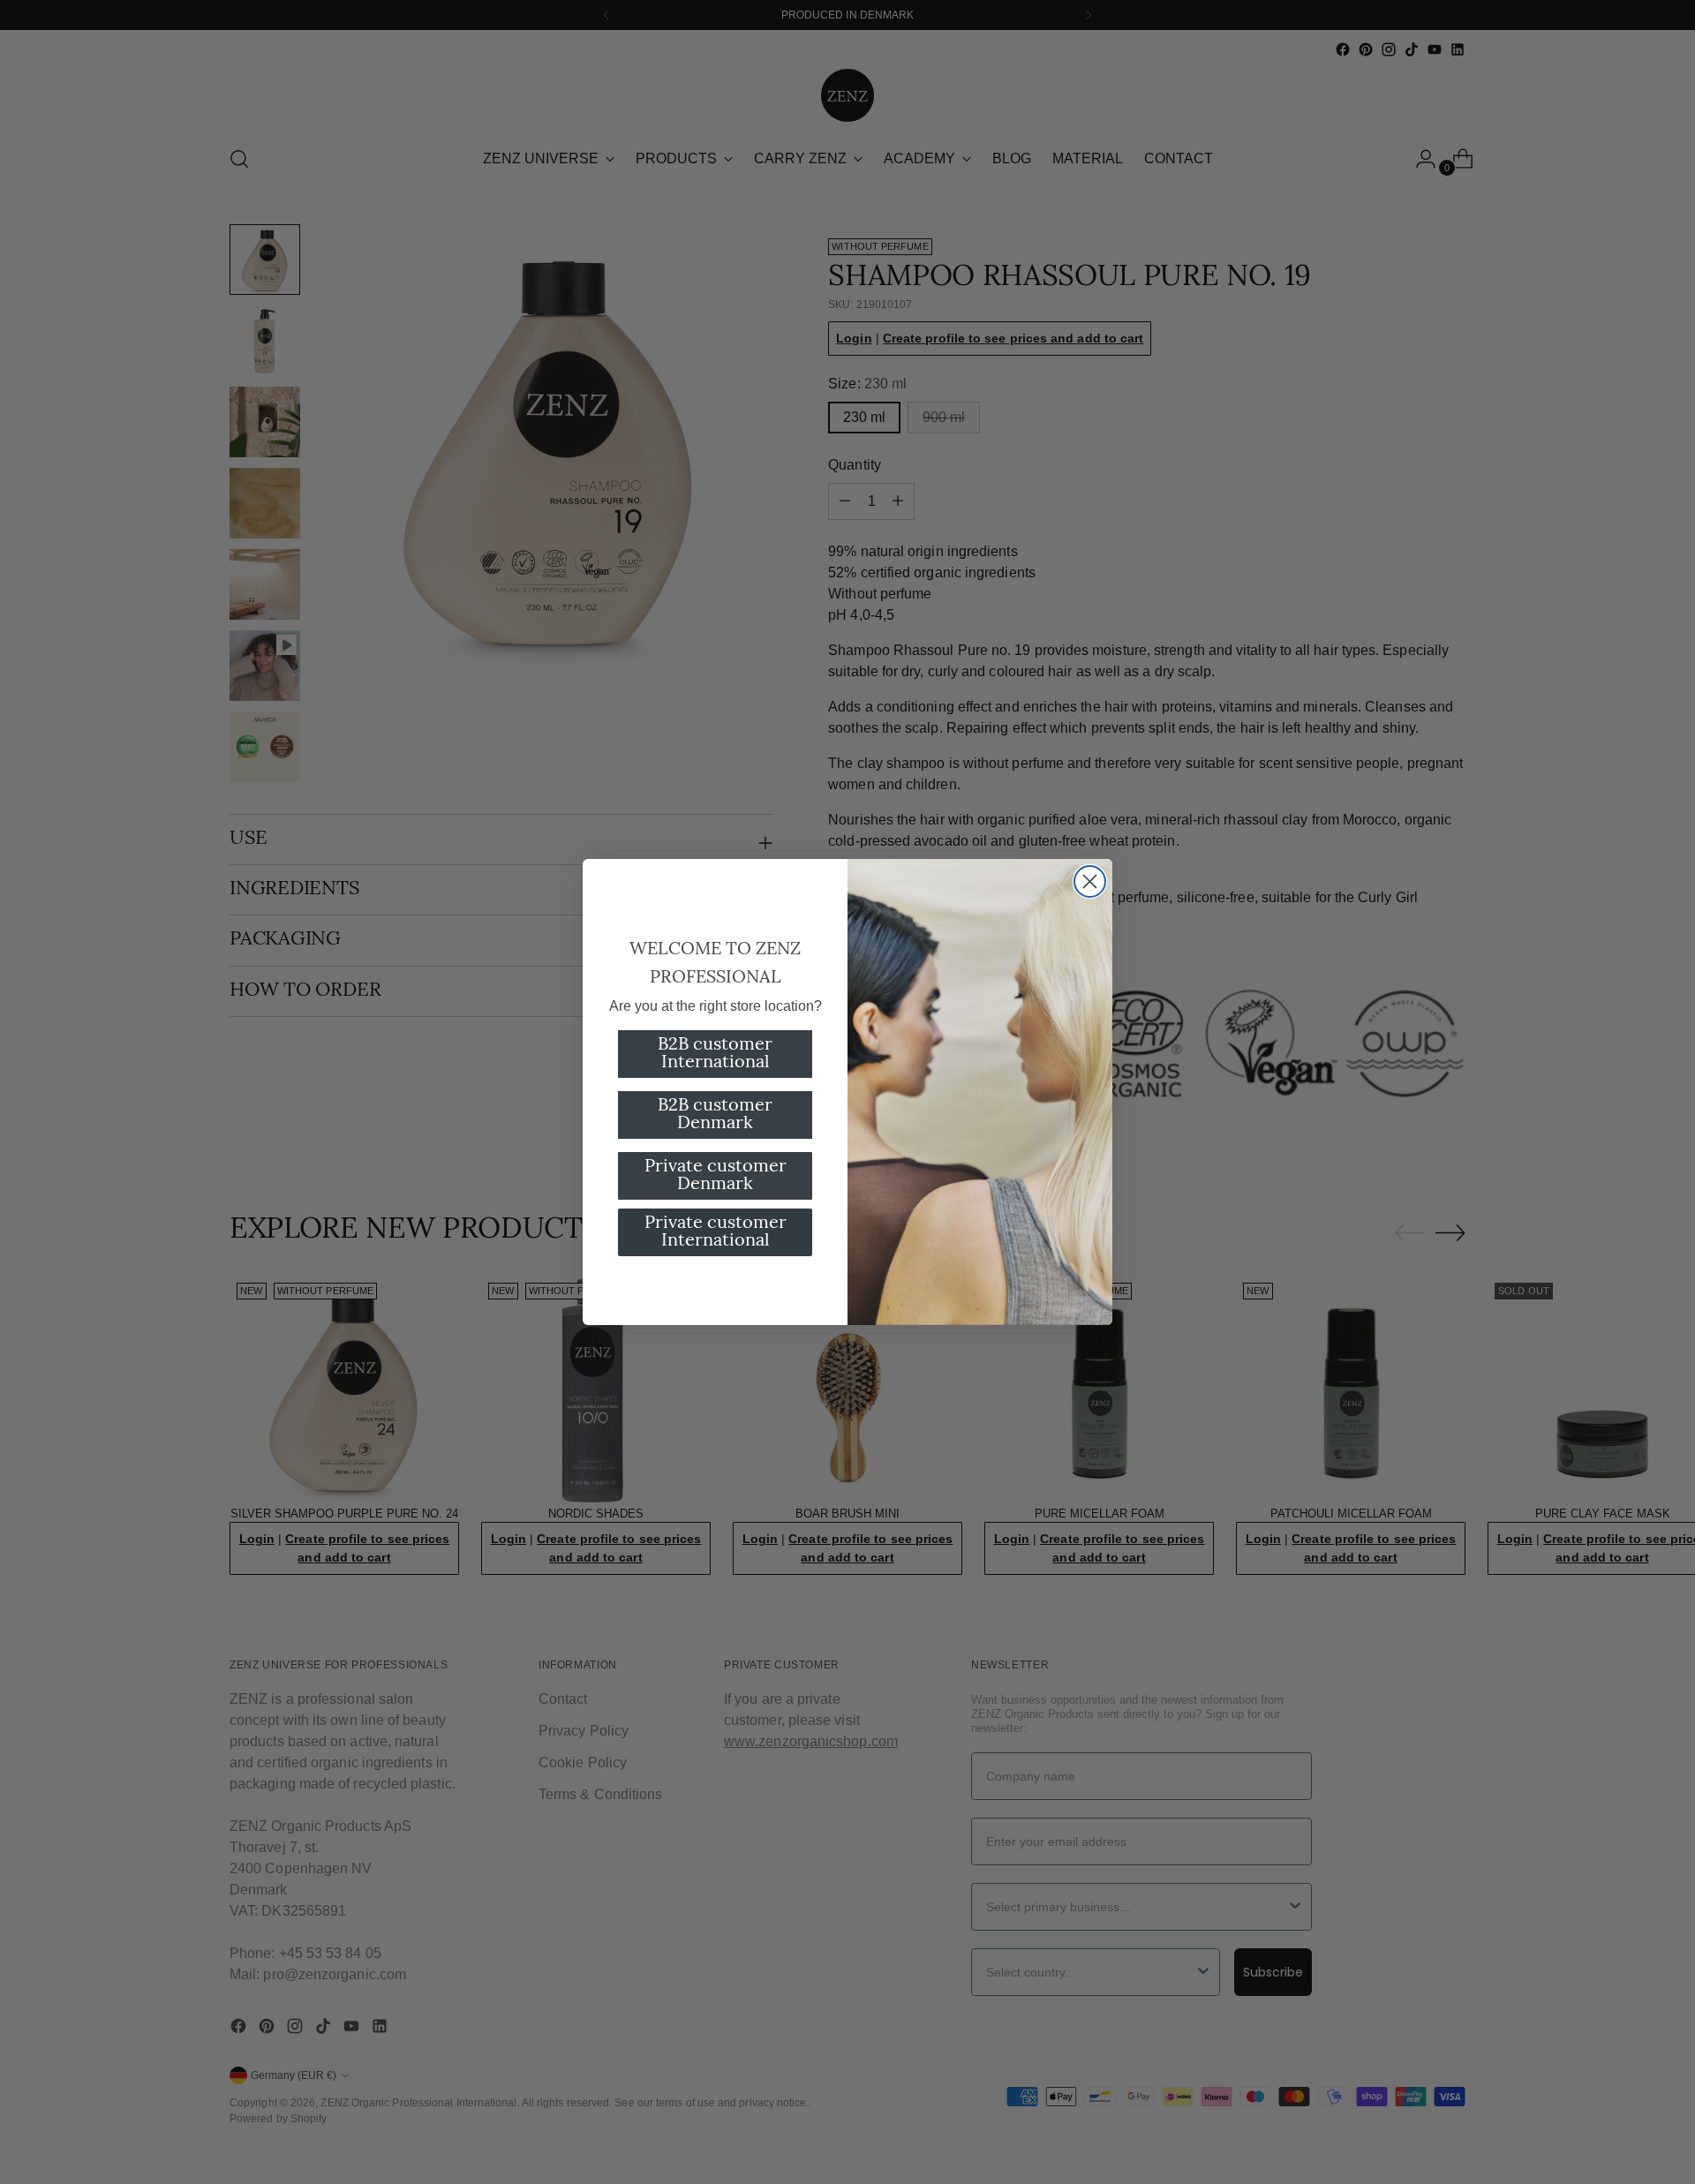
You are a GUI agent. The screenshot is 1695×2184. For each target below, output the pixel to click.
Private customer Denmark (716, 1176)
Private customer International (716, 1232)
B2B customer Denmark (715, 1115)
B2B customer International (715, 1054)
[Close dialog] (1090, 881)
